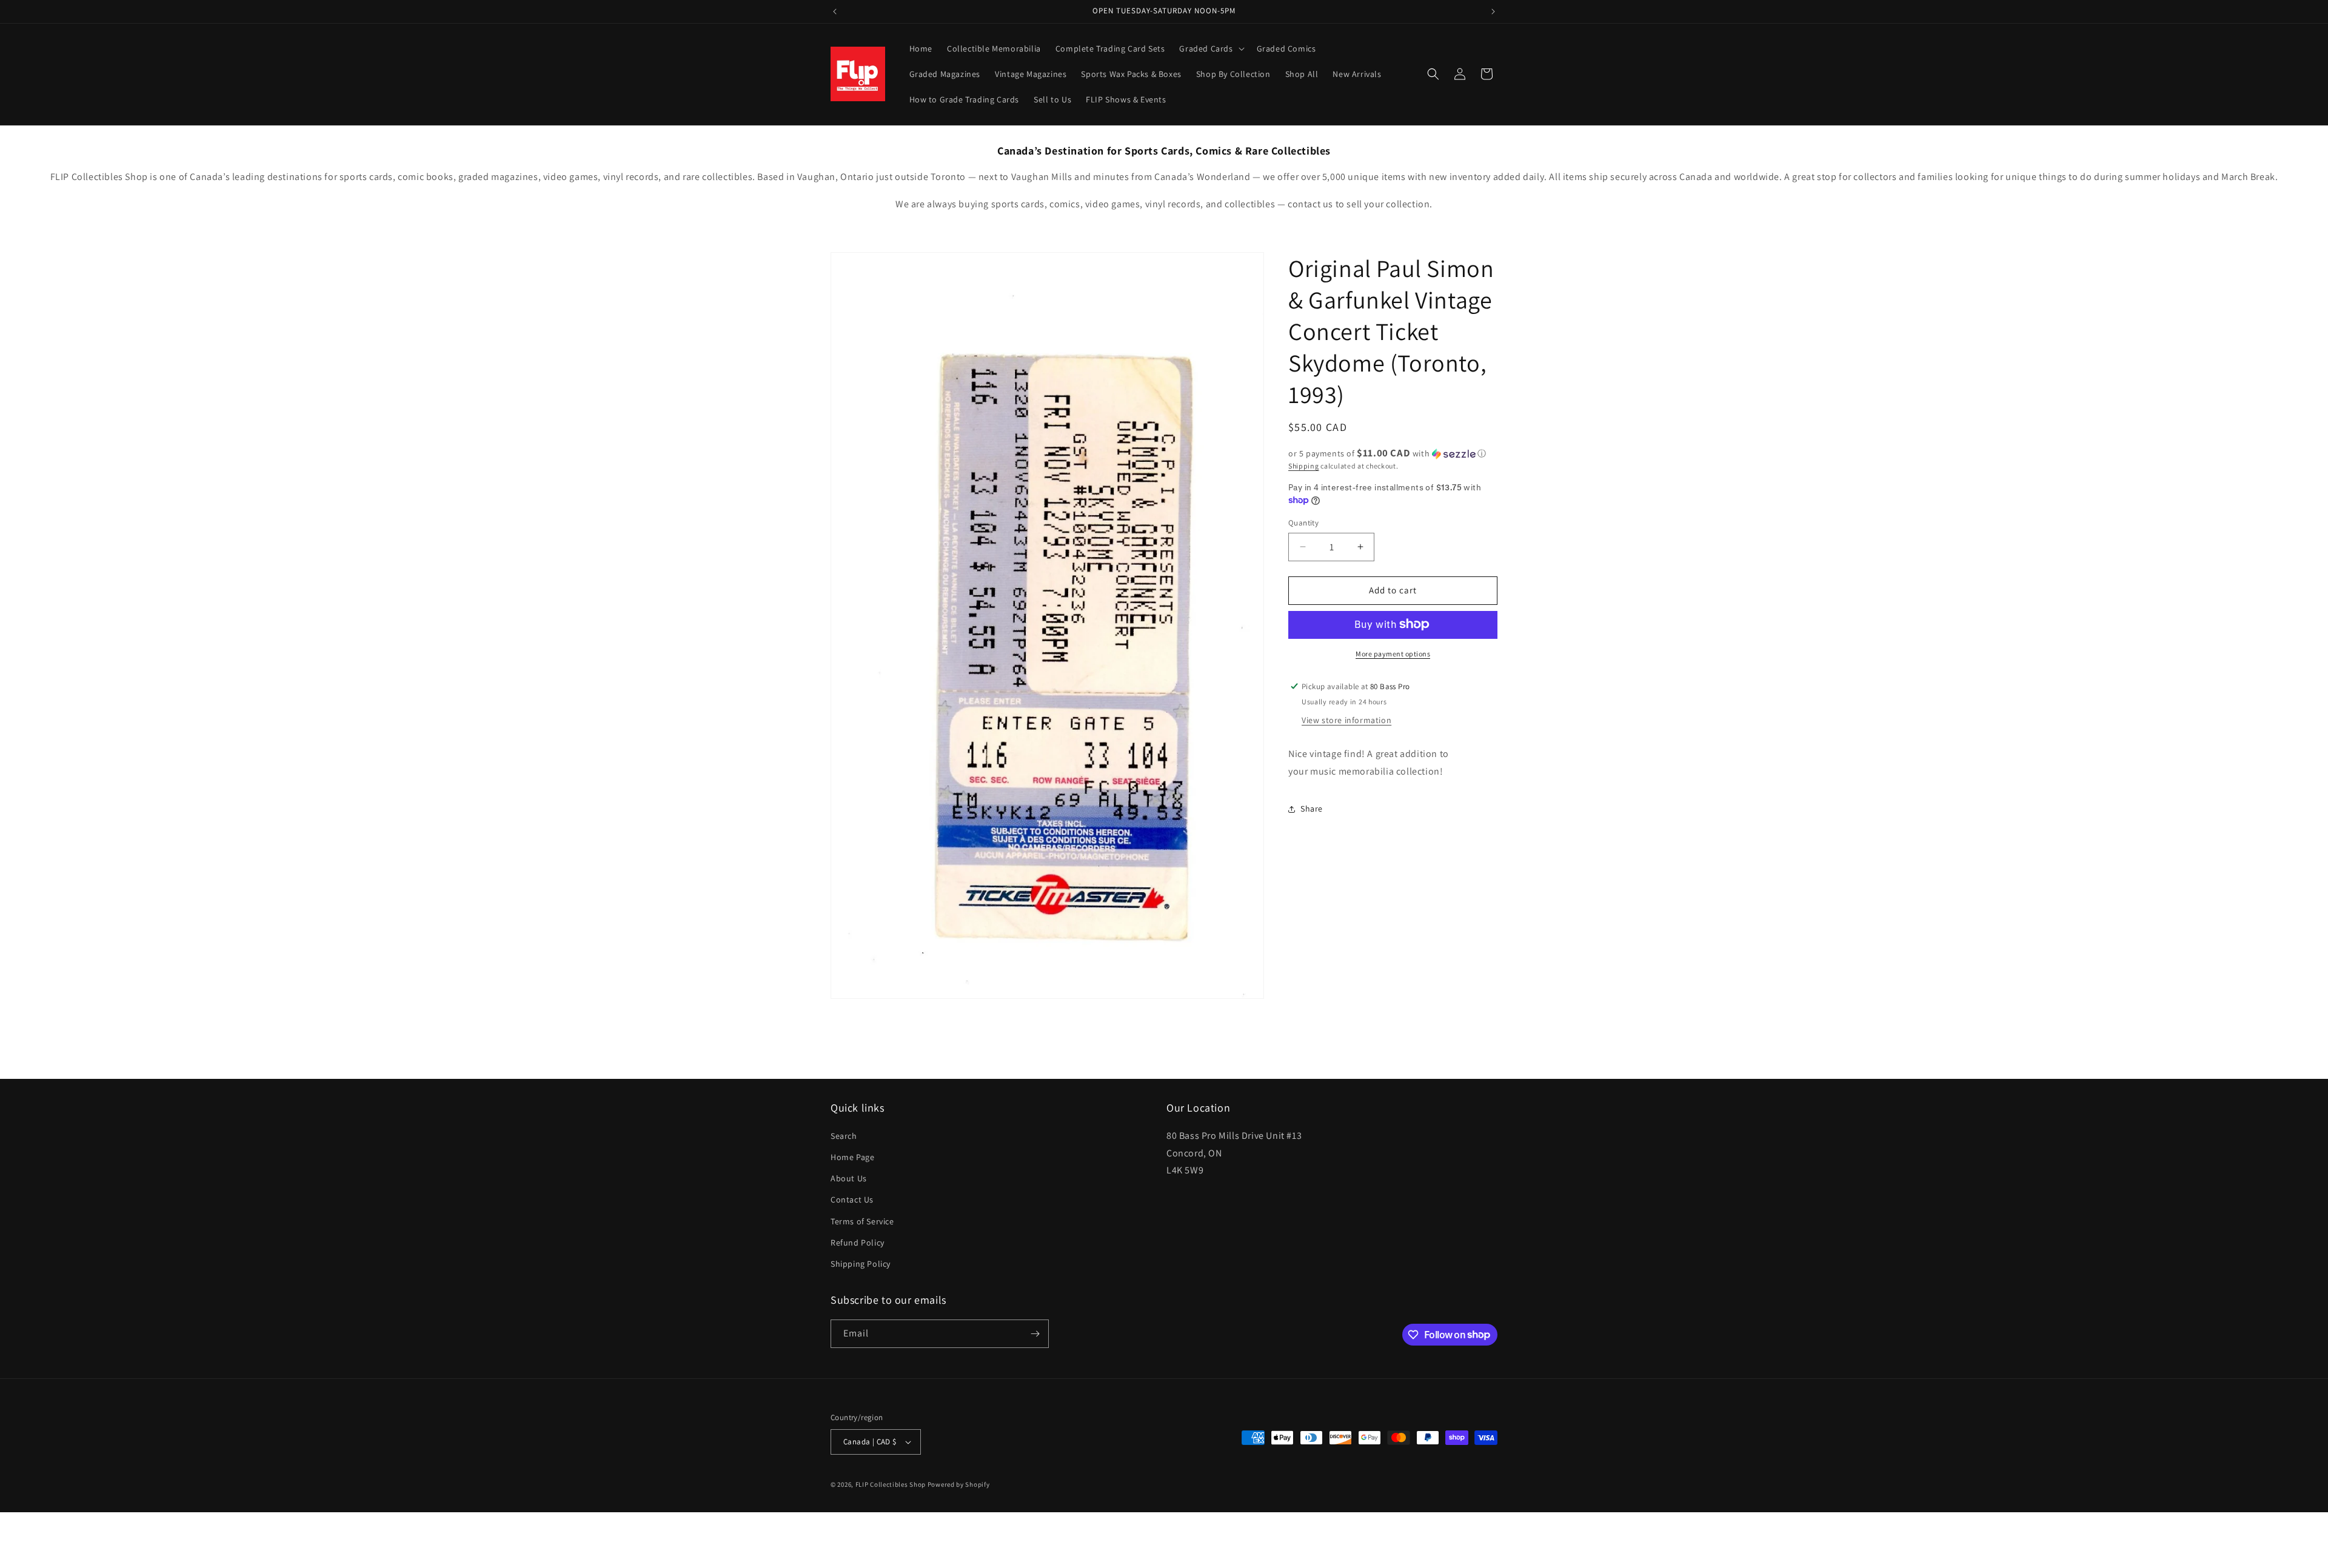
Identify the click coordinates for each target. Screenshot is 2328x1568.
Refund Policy (858, 1243)
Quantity (1303, 523)
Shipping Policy (861, 1264)
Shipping (1304, 466)
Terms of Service (862, 1221)
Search (844, 1136)
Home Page (852, 1157)
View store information (1346, 720)
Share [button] (1312, 809)
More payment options (1393, 653)
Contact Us (852, 1199)
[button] (1210, 48)
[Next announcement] (1493, 12)
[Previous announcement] (835, 12)
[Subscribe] (1035, 1334)
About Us (849, 1178)
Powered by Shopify (959, 1484)
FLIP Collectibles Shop (891, 1484)
